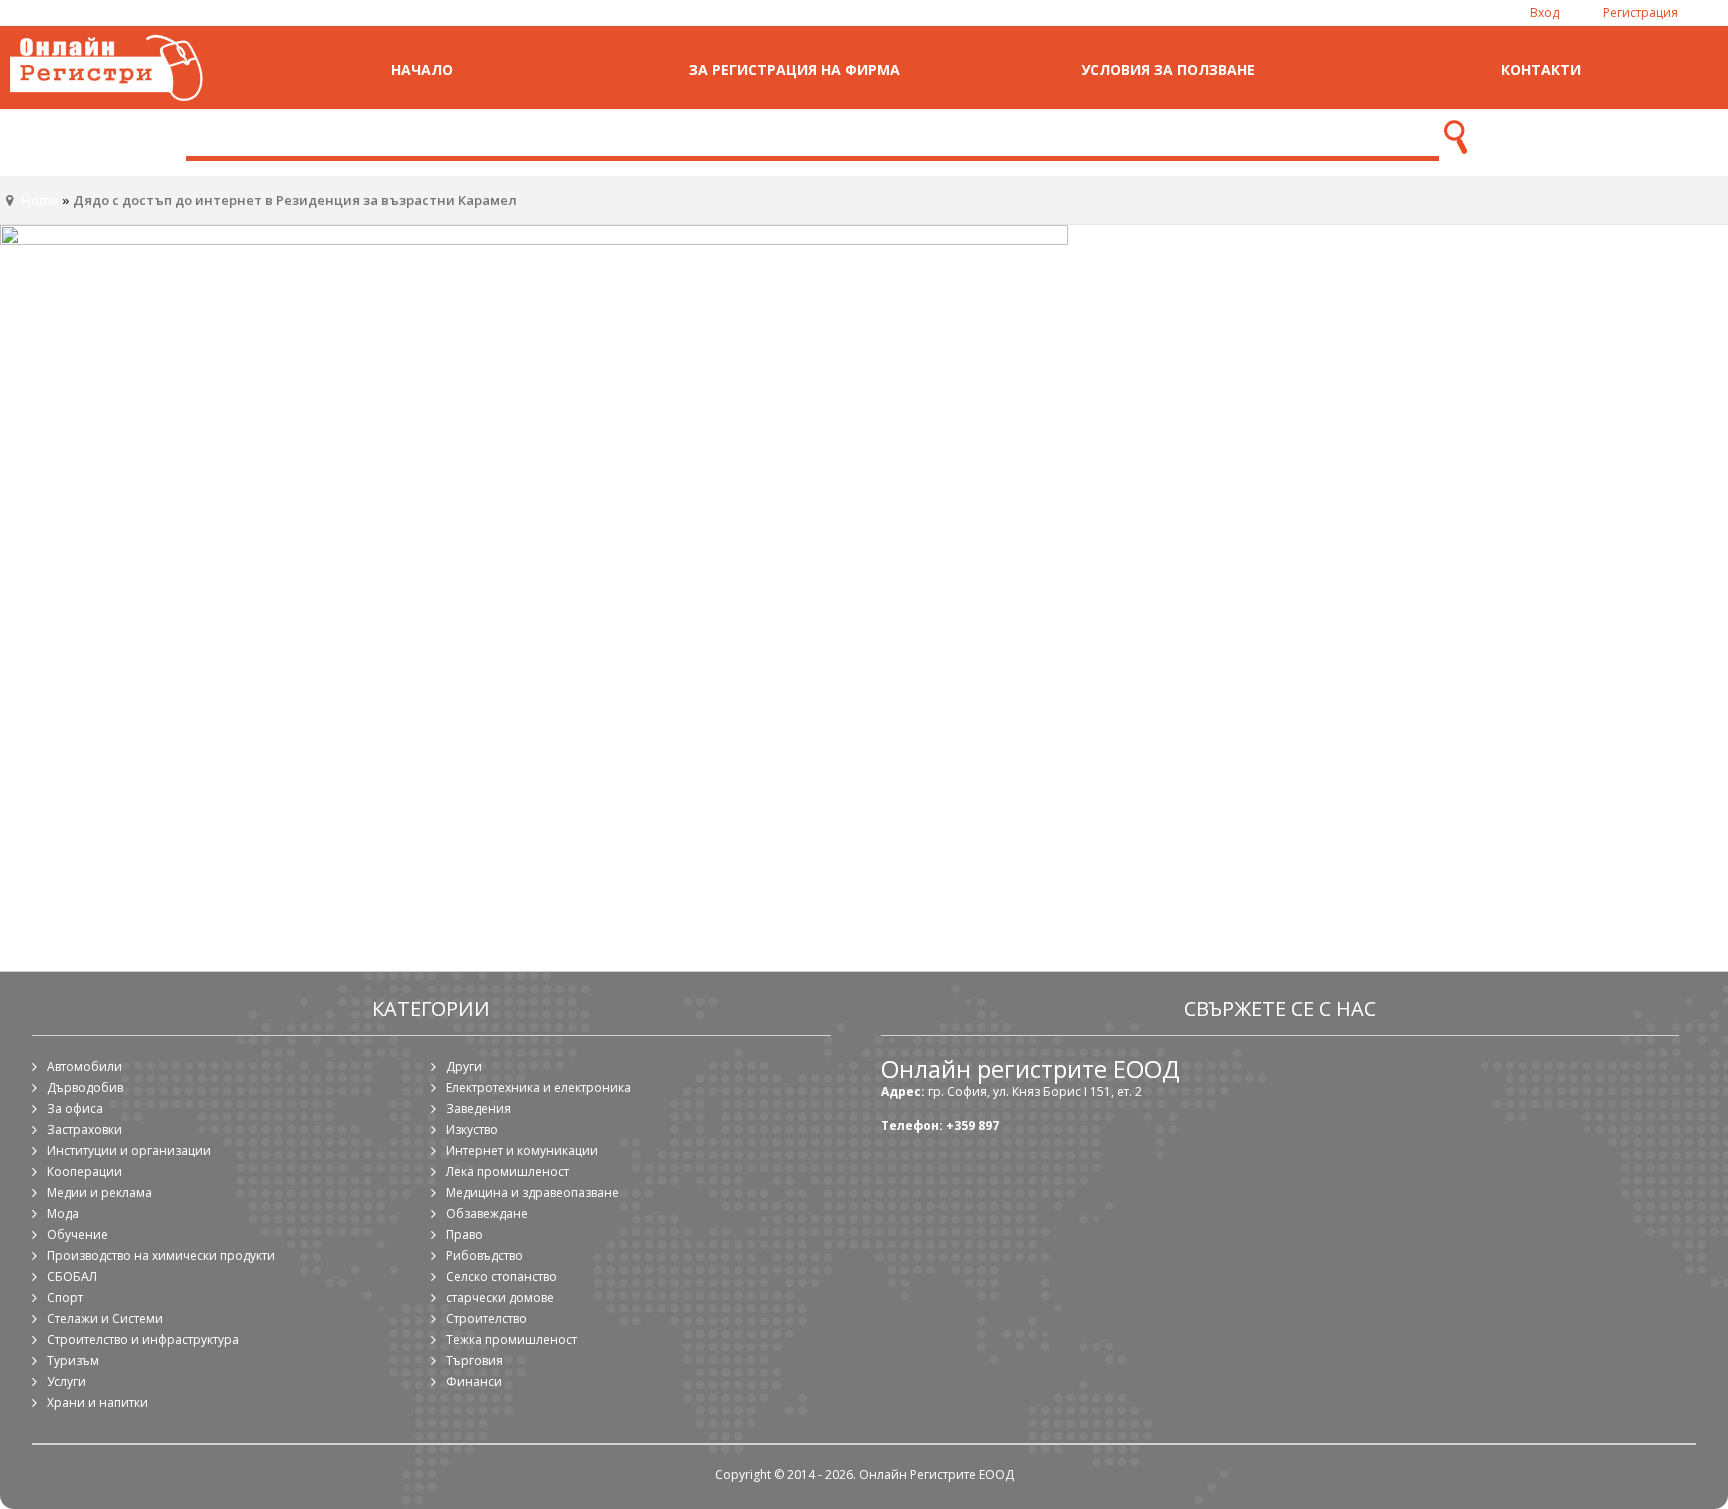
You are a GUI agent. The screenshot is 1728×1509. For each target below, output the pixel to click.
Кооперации (84, 1171)
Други (464, 1066)
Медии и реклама (99, 1192)
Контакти (1541, 69)
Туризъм (73, 1360)
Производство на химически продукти (161, 1255)
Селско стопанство (501, 1276)
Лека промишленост (507, 1171)
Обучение (77, 1234)
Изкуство (472, 1129)
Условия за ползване (1168, 69)
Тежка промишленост (511, 1339)
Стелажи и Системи (105, 1318)
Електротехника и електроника (538, 1087)
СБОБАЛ (72, 1276)
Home (40, 200)
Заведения (478, 1108)
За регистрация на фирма (794, 69)
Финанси (474, 1381)
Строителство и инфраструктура (143, 1339)
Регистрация (1640, 12)
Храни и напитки (97, 1402)
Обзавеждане (487, 1213)
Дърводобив (85, 1087)
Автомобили (84, 1066)
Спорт (65, 1297)
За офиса (75, 1108)
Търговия (474, 1360)
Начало (422, 69)
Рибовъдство (484, 1255)
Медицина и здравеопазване (532, 1192)
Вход (1544, 12)
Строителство (486, 1318)
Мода (63, 1213)
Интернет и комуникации (522, 1150)
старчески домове (500, 1297)
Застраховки (84, 1129)
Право (464, 1234)
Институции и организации (129, 1150)
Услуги (66, 1381)
